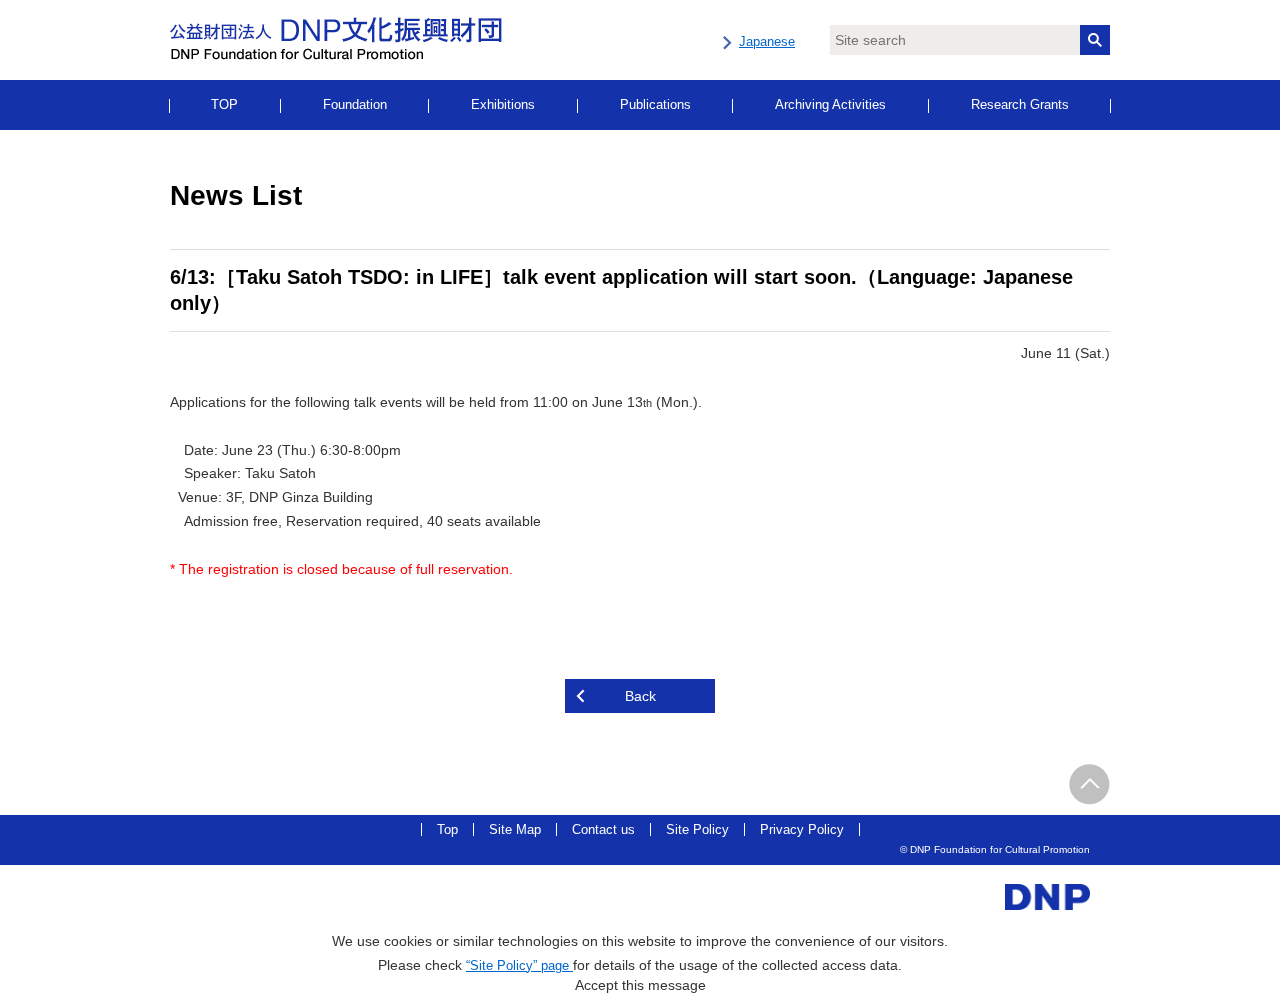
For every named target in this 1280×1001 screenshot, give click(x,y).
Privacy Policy (802, 829)
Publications (655, 104)
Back (640, 696)
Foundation (355, 104)
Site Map (515, 829)
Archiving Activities (830, 104)
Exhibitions (503, 104)
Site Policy (697, 829)
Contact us (603, 829)
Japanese (767, 41)
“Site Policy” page (519, 965)
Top (447, 829)
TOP (224, 104)
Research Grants (1020, 104)
